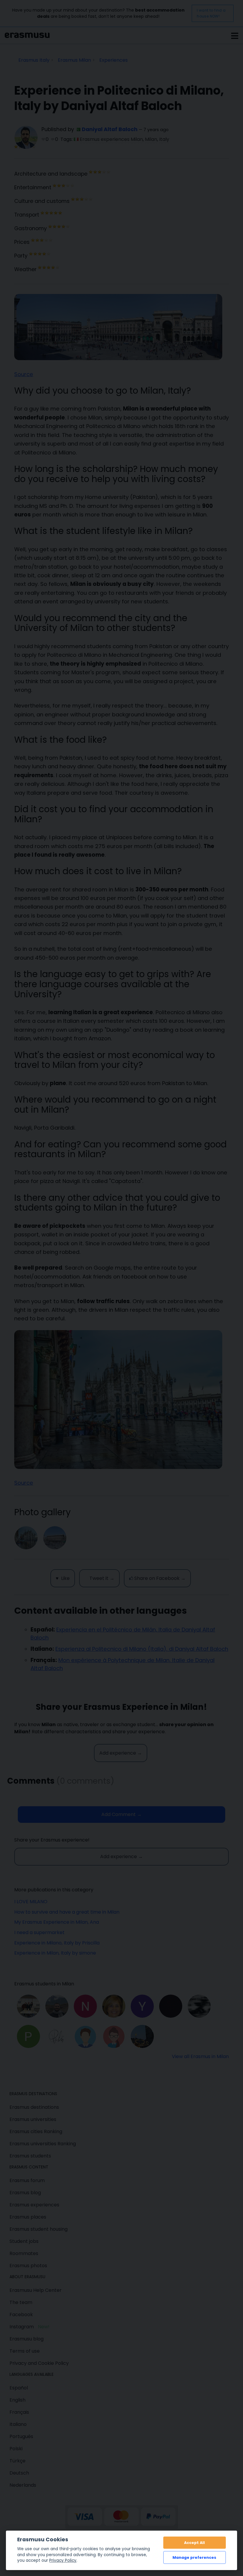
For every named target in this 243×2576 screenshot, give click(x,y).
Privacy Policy (63, 2560)
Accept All (194, 2543)
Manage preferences (194, 2557)
